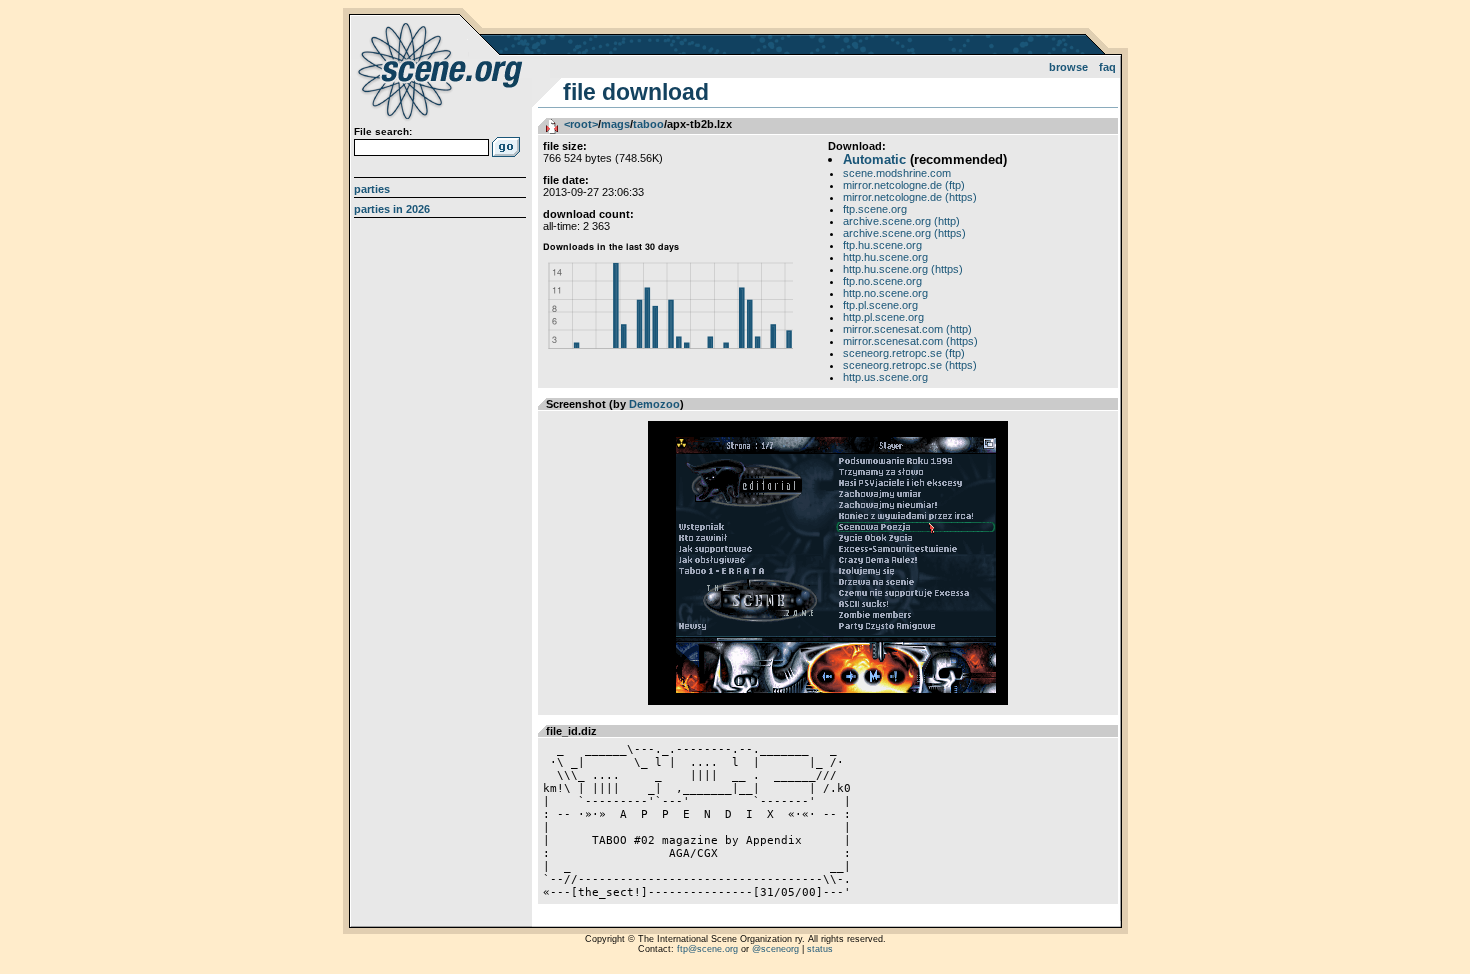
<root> (581, 124)
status (820, 949)
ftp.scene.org (875, 209)
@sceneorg (775, 949)
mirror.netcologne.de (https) (910, 197)
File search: (383, 131)
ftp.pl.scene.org (880, 305)
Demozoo (654, 404)
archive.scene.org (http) (901, 221)
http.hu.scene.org (885, 257)
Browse (1068, 67)
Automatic (874, 159)
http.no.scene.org (885, 293)
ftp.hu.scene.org (882, 245)
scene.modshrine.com (897, 173)
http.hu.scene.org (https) (903, 269)
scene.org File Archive (442, 70)
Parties (372, 189)
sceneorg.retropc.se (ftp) (904, 353)
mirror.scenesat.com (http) (907, 329)
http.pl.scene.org (883, 317)
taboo (648, 124)
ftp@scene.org (707, 949)
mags (615, 124)
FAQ (1107, 67)
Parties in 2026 (392, 209)
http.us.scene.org (885, 377)
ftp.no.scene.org (882, 281)
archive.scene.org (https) (904, 233)
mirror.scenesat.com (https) (910, 341)
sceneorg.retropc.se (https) (910, 365)
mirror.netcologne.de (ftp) (904, 185)
